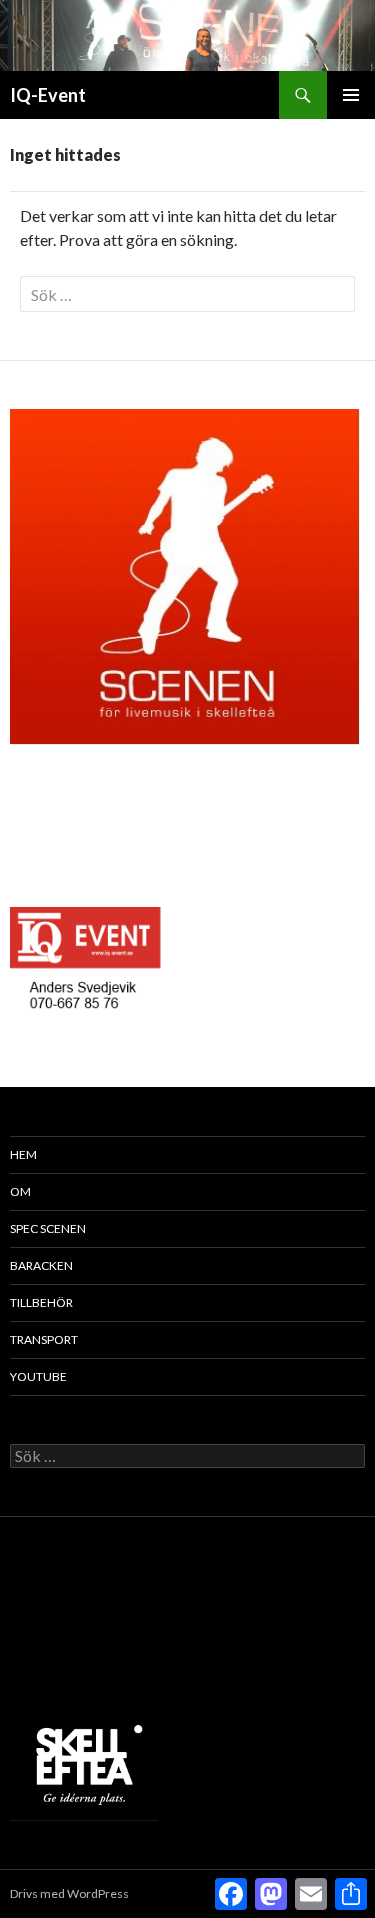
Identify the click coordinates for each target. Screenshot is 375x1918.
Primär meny (351, 95)
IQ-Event (48, 95)
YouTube (38, 1376)
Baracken (41, 1265)
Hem (23, 1154)
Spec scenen (48, 1228)
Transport (44, 1339)
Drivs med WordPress (69, 1893)
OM (20, 1191)
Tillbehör (41, 1302)
